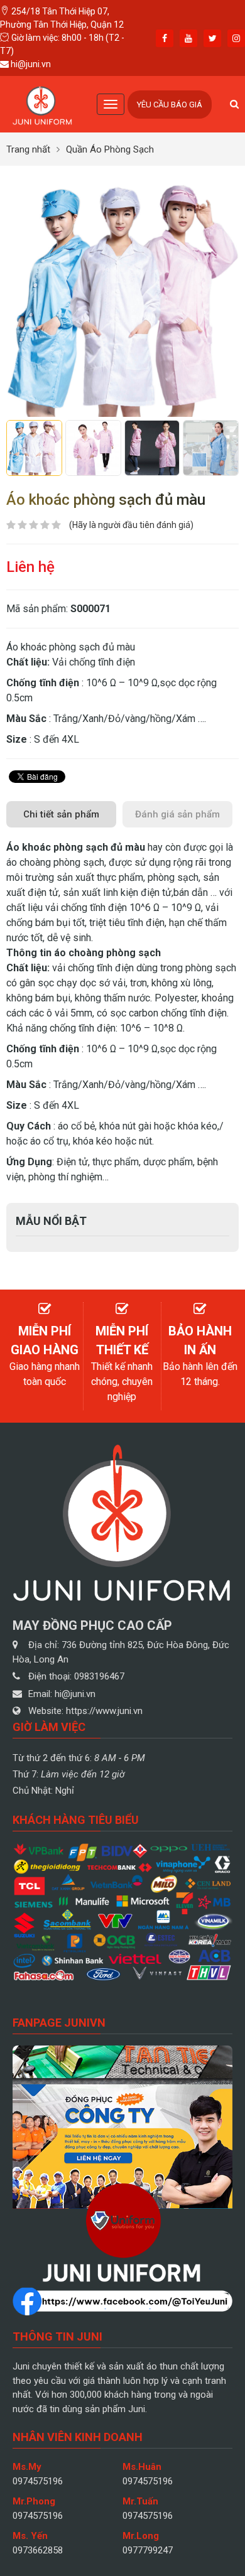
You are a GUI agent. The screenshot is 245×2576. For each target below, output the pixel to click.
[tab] (61, 815)
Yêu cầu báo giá (170, 105)
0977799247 (148, 2550)
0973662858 (38, 2550)
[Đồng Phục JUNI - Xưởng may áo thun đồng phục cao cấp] (42, 103)
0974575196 (38, 2481)
